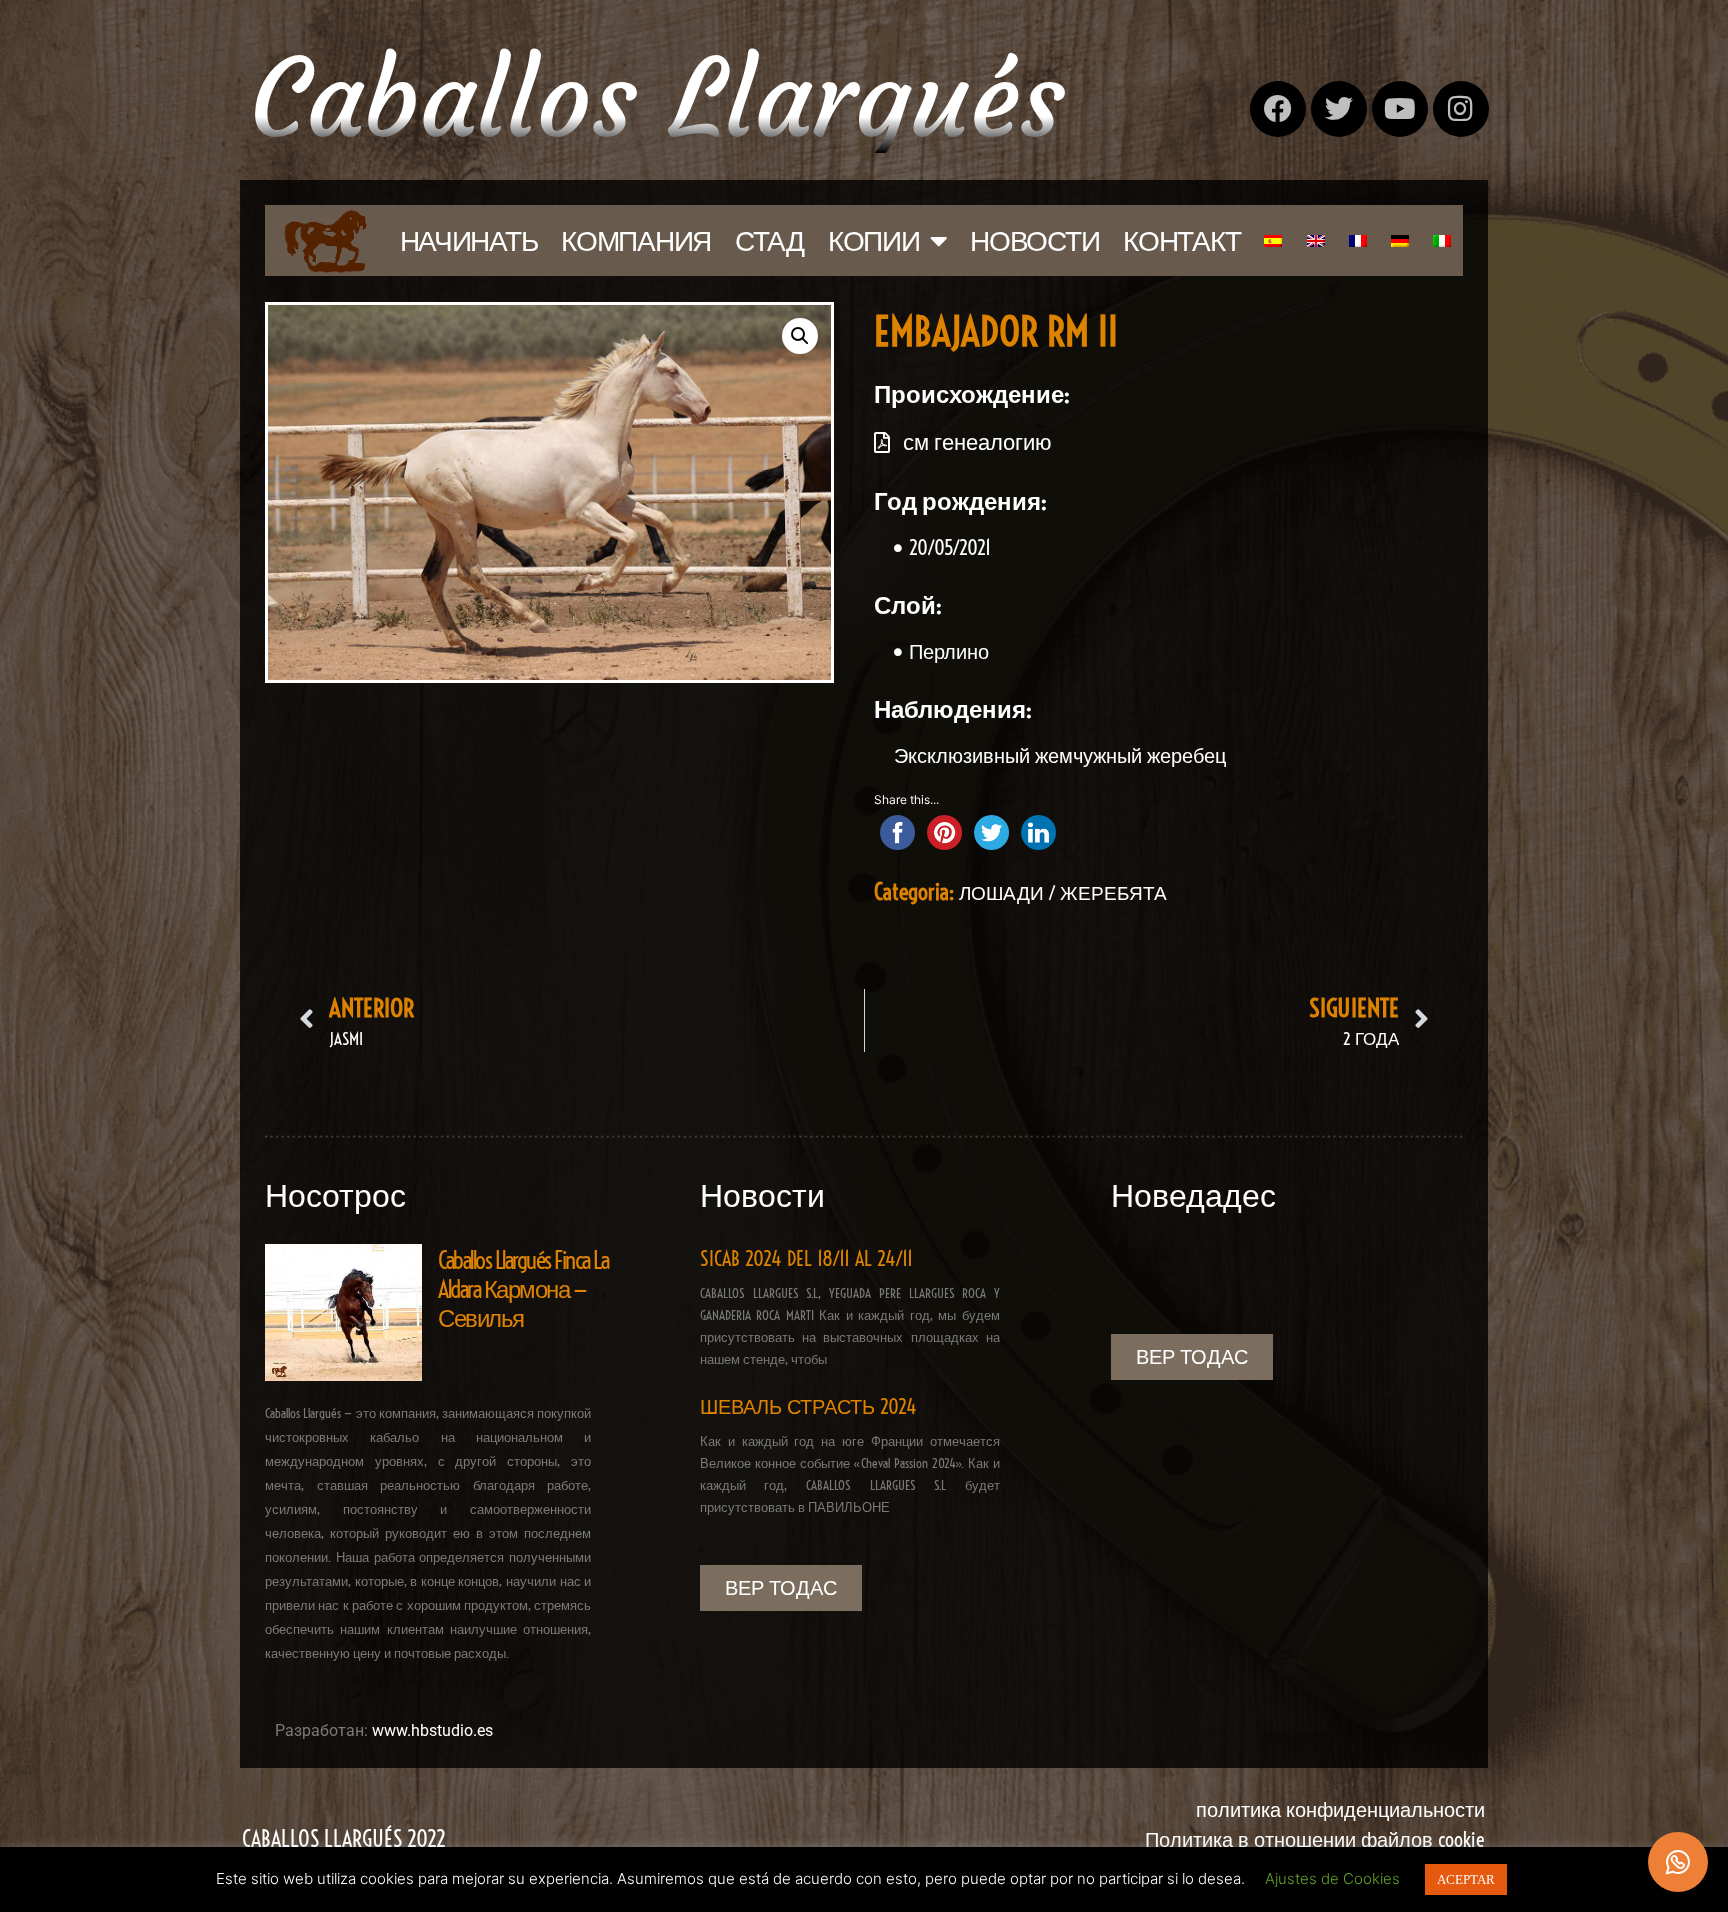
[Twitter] (1339, 109)
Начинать (469, 240)
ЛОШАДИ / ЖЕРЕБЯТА (1063, 893)
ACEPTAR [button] (1466, 1879)
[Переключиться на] (1273, 241)
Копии (874, 240)
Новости (1034, 240)
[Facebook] (1278, 109)
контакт (1181, 240)
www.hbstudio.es (432, 1730)
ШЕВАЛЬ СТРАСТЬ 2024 (808, 1406)
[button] (800, 336)
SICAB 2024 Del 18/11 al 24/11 (806, 1258)
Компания (636, 240)
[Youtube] (1400, 109)
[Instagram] (1461, 109)
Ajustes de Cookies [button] (1332, 1878)
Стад (769, 240)
